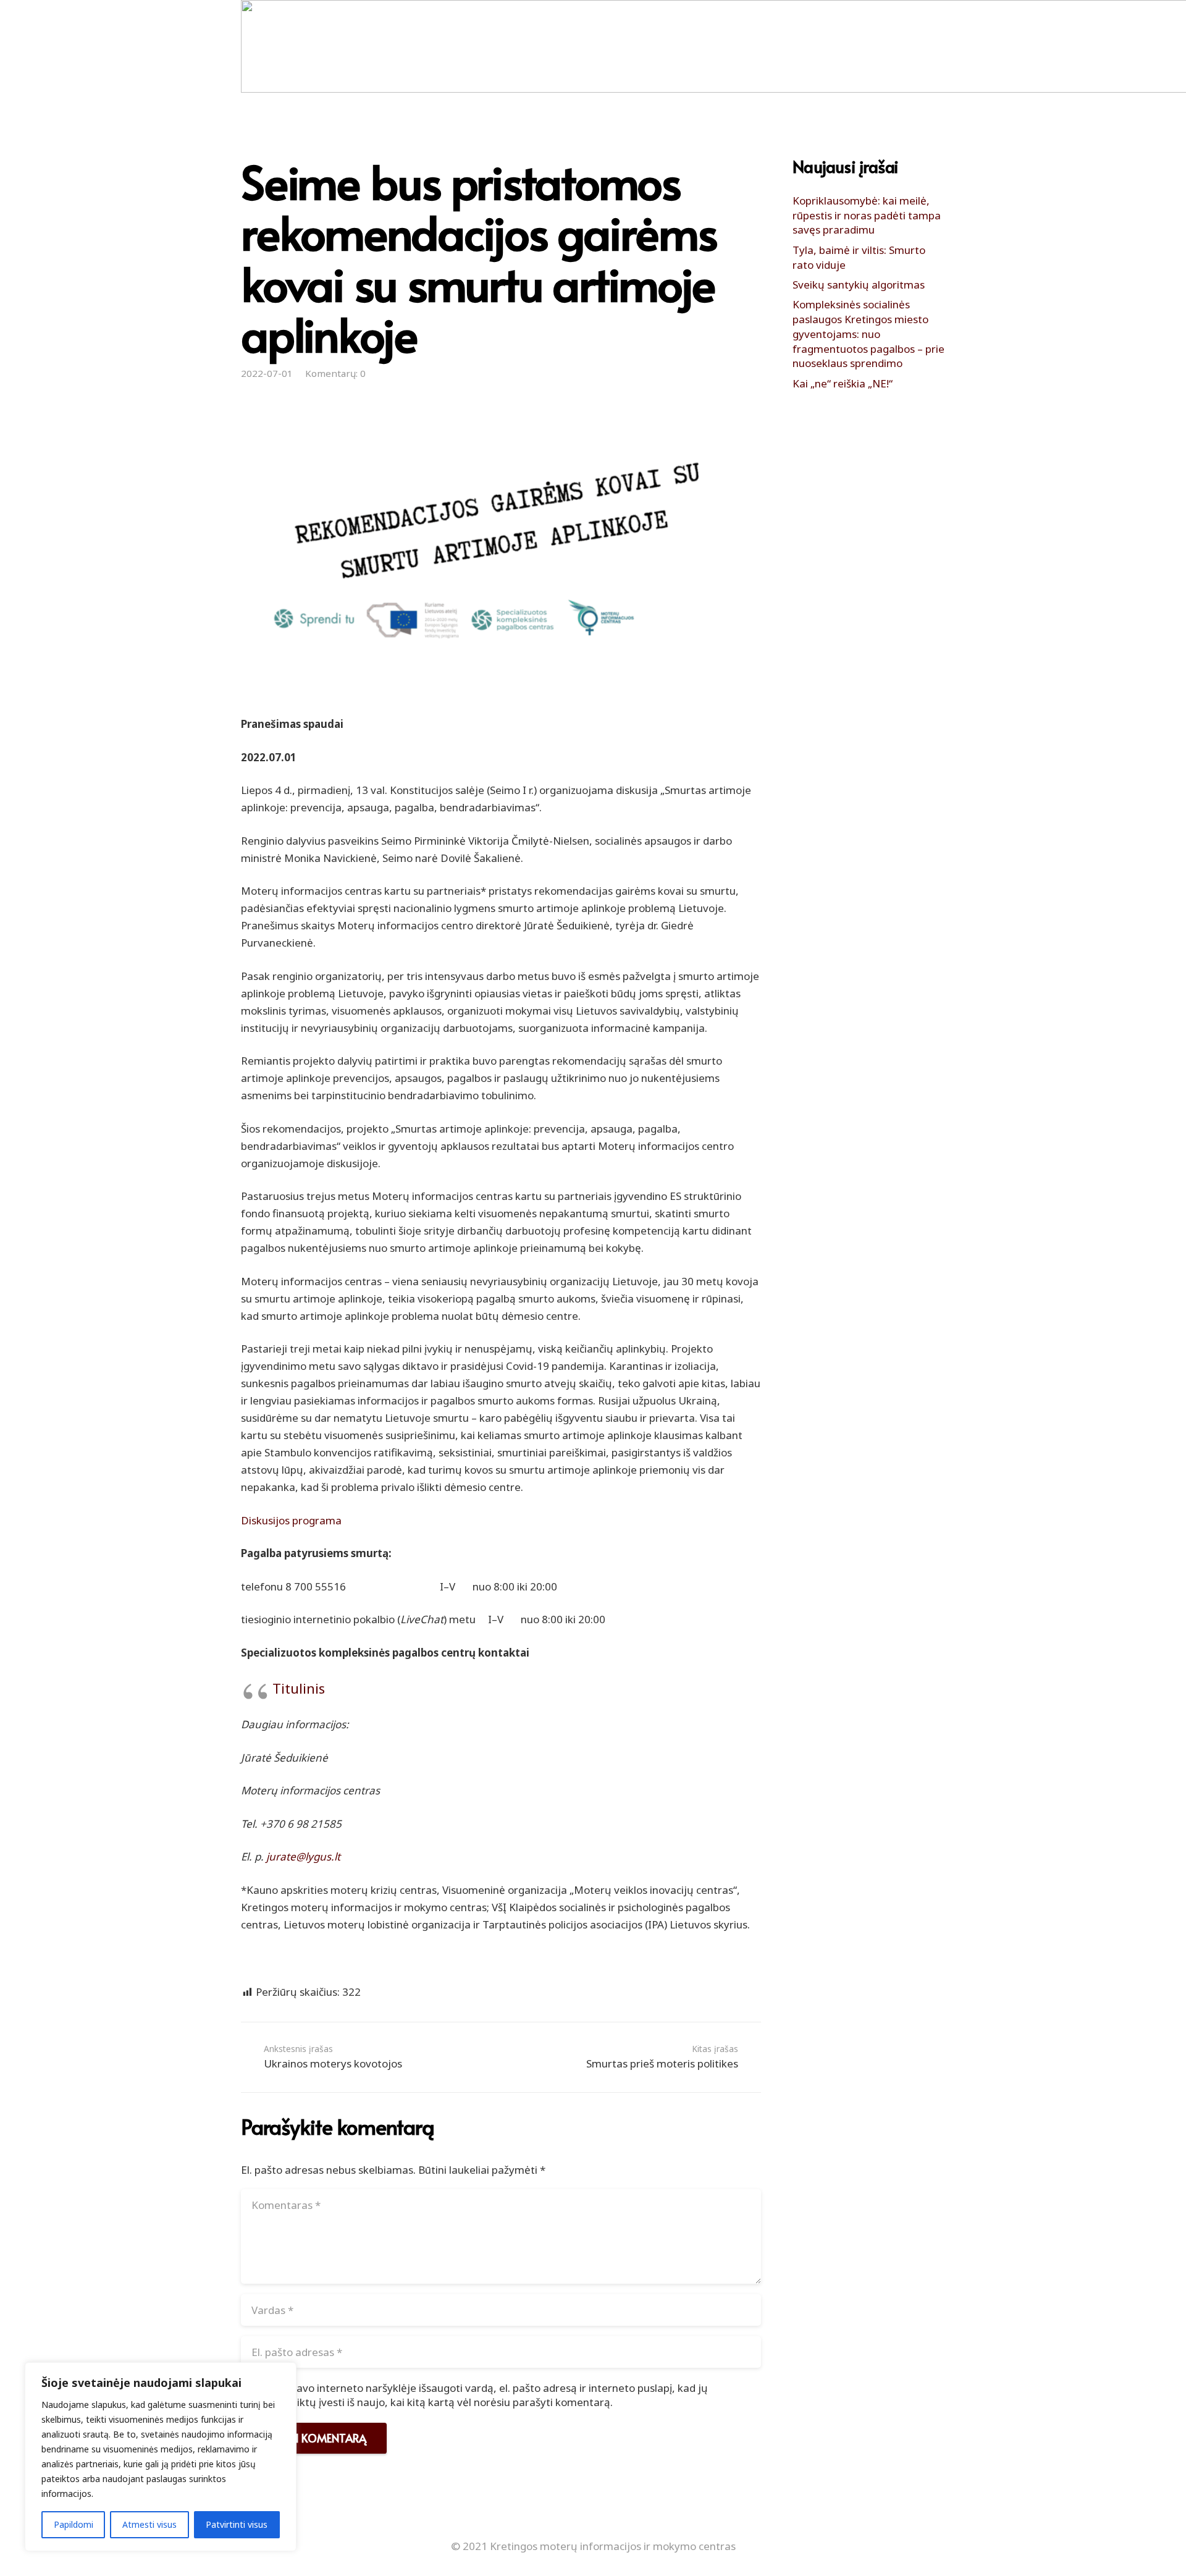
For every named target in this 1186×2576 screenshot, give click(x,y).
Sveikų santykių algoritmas (859, 285)
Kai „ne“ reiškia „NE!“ (843, 383)
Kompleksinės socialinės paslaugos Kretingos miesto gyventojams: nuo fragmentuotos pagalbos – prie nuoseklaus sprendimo (868, 334)
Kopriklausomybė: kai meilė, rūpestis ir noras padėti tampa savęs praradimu (867, 215)
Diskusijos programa (291, 1520)
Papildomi (74, 2524)
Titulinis (299, 1688)
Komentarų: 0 (335, 373)
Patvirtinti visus (237, 2524)
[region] (161, 2457)
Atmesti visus (149, 2524)
